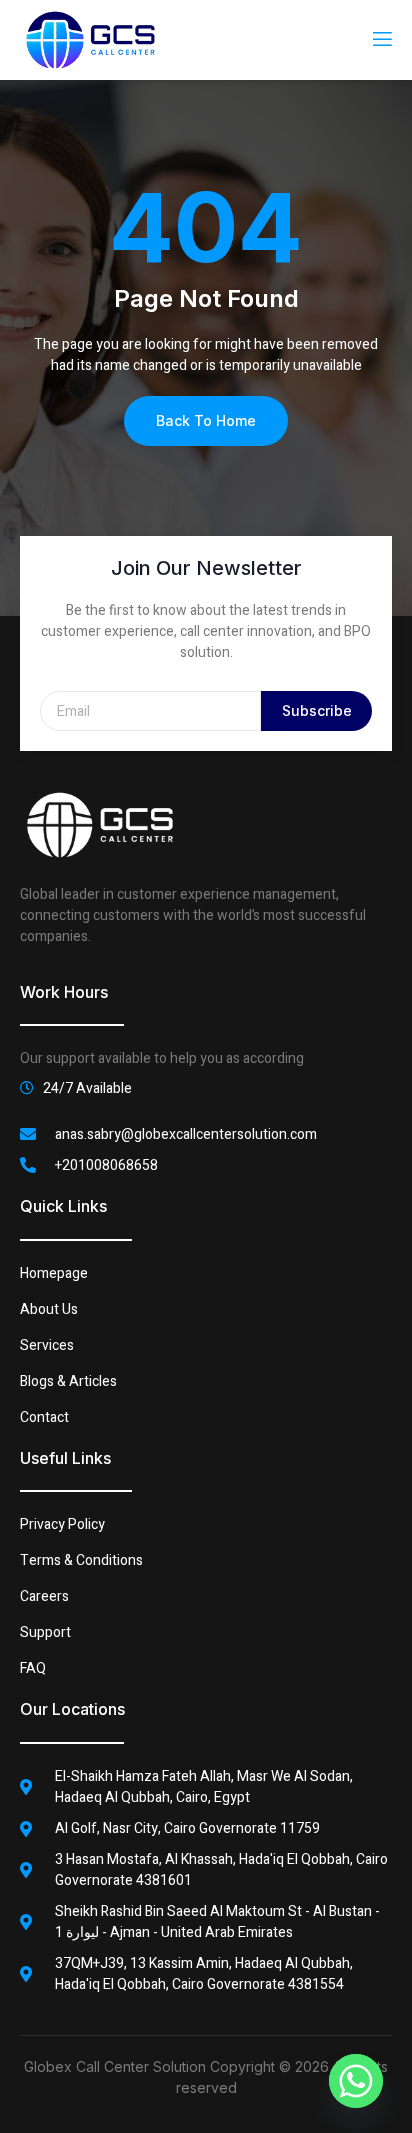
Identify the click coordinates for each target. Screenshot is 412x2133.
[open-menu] (381, 39)
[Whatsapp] (356, 2081)
